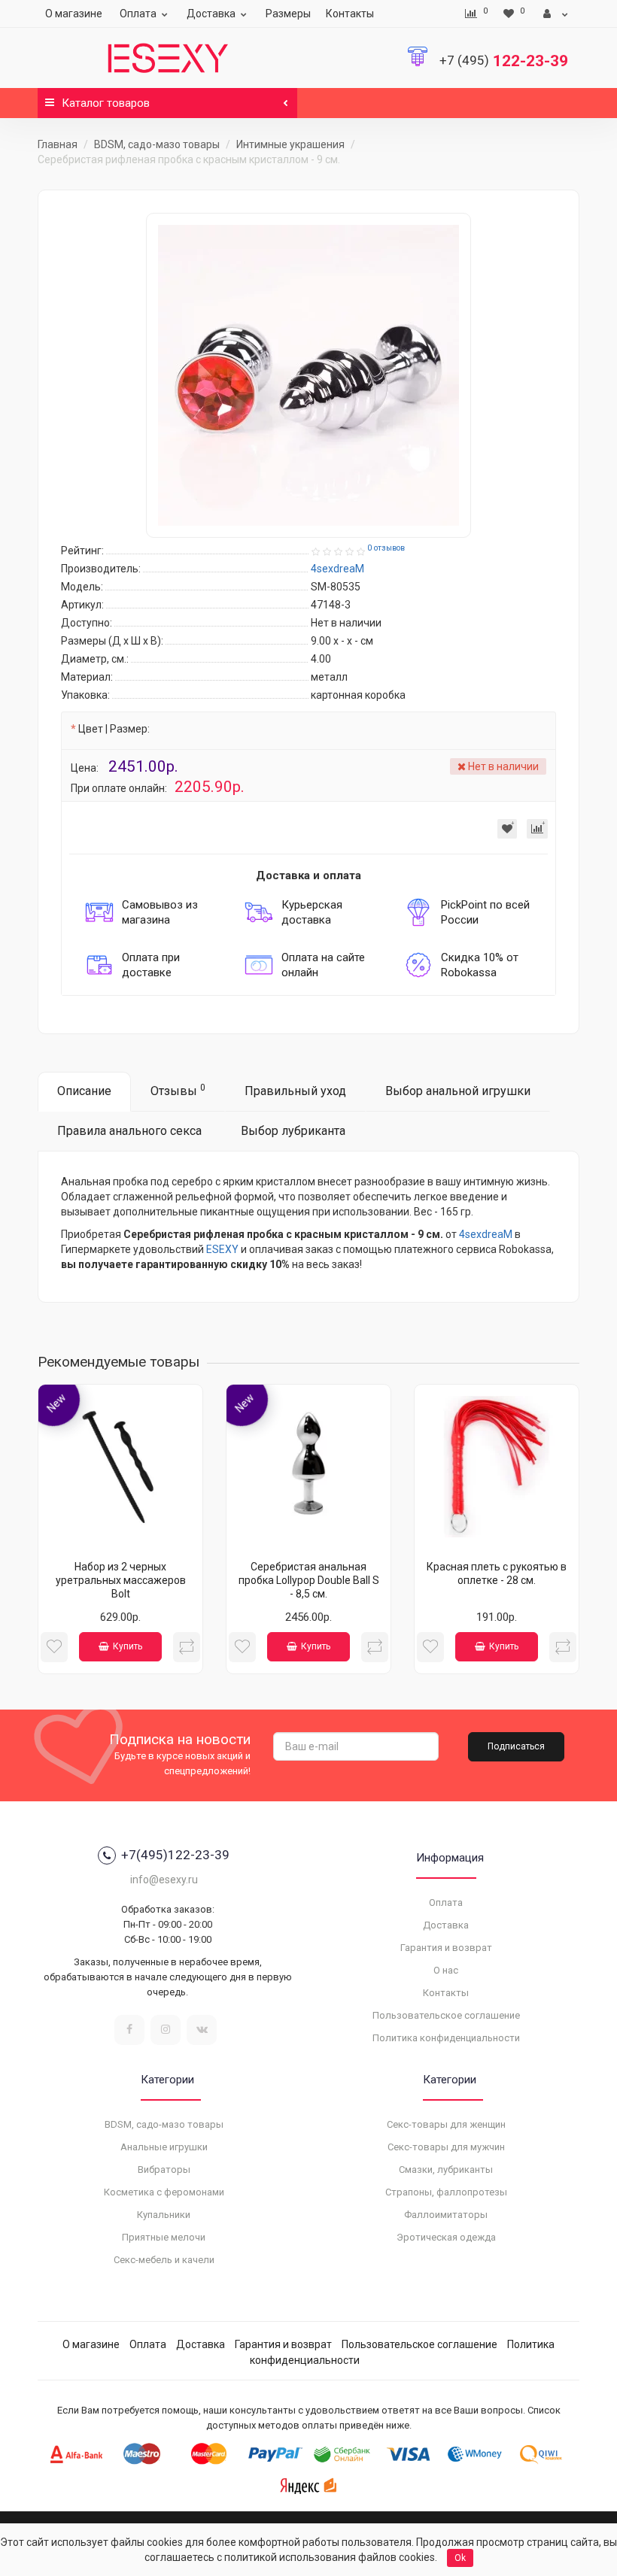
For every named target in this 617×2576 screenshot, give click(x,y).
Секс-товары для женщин (446, 2124)
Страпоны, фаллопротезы (446, 2192)
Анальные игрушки (164, 2147)
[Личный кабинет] (556, 14)
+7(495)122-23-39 (175, 1855)
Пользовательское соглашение (446, 2015)
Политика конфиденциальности (446, 2038)
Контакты (350, 14)
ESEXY (222, 1249)
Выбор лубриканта (293, 1131)
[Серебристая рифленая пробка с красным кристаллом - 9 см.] (308, 375)
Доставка (211, 14)
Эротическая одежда (446, 2237)
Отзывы (178, 1090)
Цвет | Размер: (114, 729)
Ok (460, 2558)
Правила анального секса (129, 1131)
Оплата (138, 14)
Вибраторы (164, 2169)
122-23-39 (504, 61)
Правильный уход (295, 1091)
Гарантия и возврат (446, 1948)
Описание (84, 1091)
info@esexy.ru (164, 1880)
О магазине (74, 14)
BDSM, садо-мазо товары (157, 144)
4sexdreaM (486, 1234)
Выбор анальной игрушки (458, 1091)
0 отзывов (386, 548)
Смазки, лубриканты (446, 2169)
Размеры (288, 14)
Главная (58, 144)
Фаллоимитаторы (446, 2215)
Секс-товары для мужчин (446, 2147)
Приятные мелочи (164, 2237)
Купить (128, 1646)
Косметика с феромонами (164, 2192)
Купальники (164, 2215)
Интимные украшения (290, 144)
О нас (446, 1970)
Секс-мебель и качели (164, 2260)
